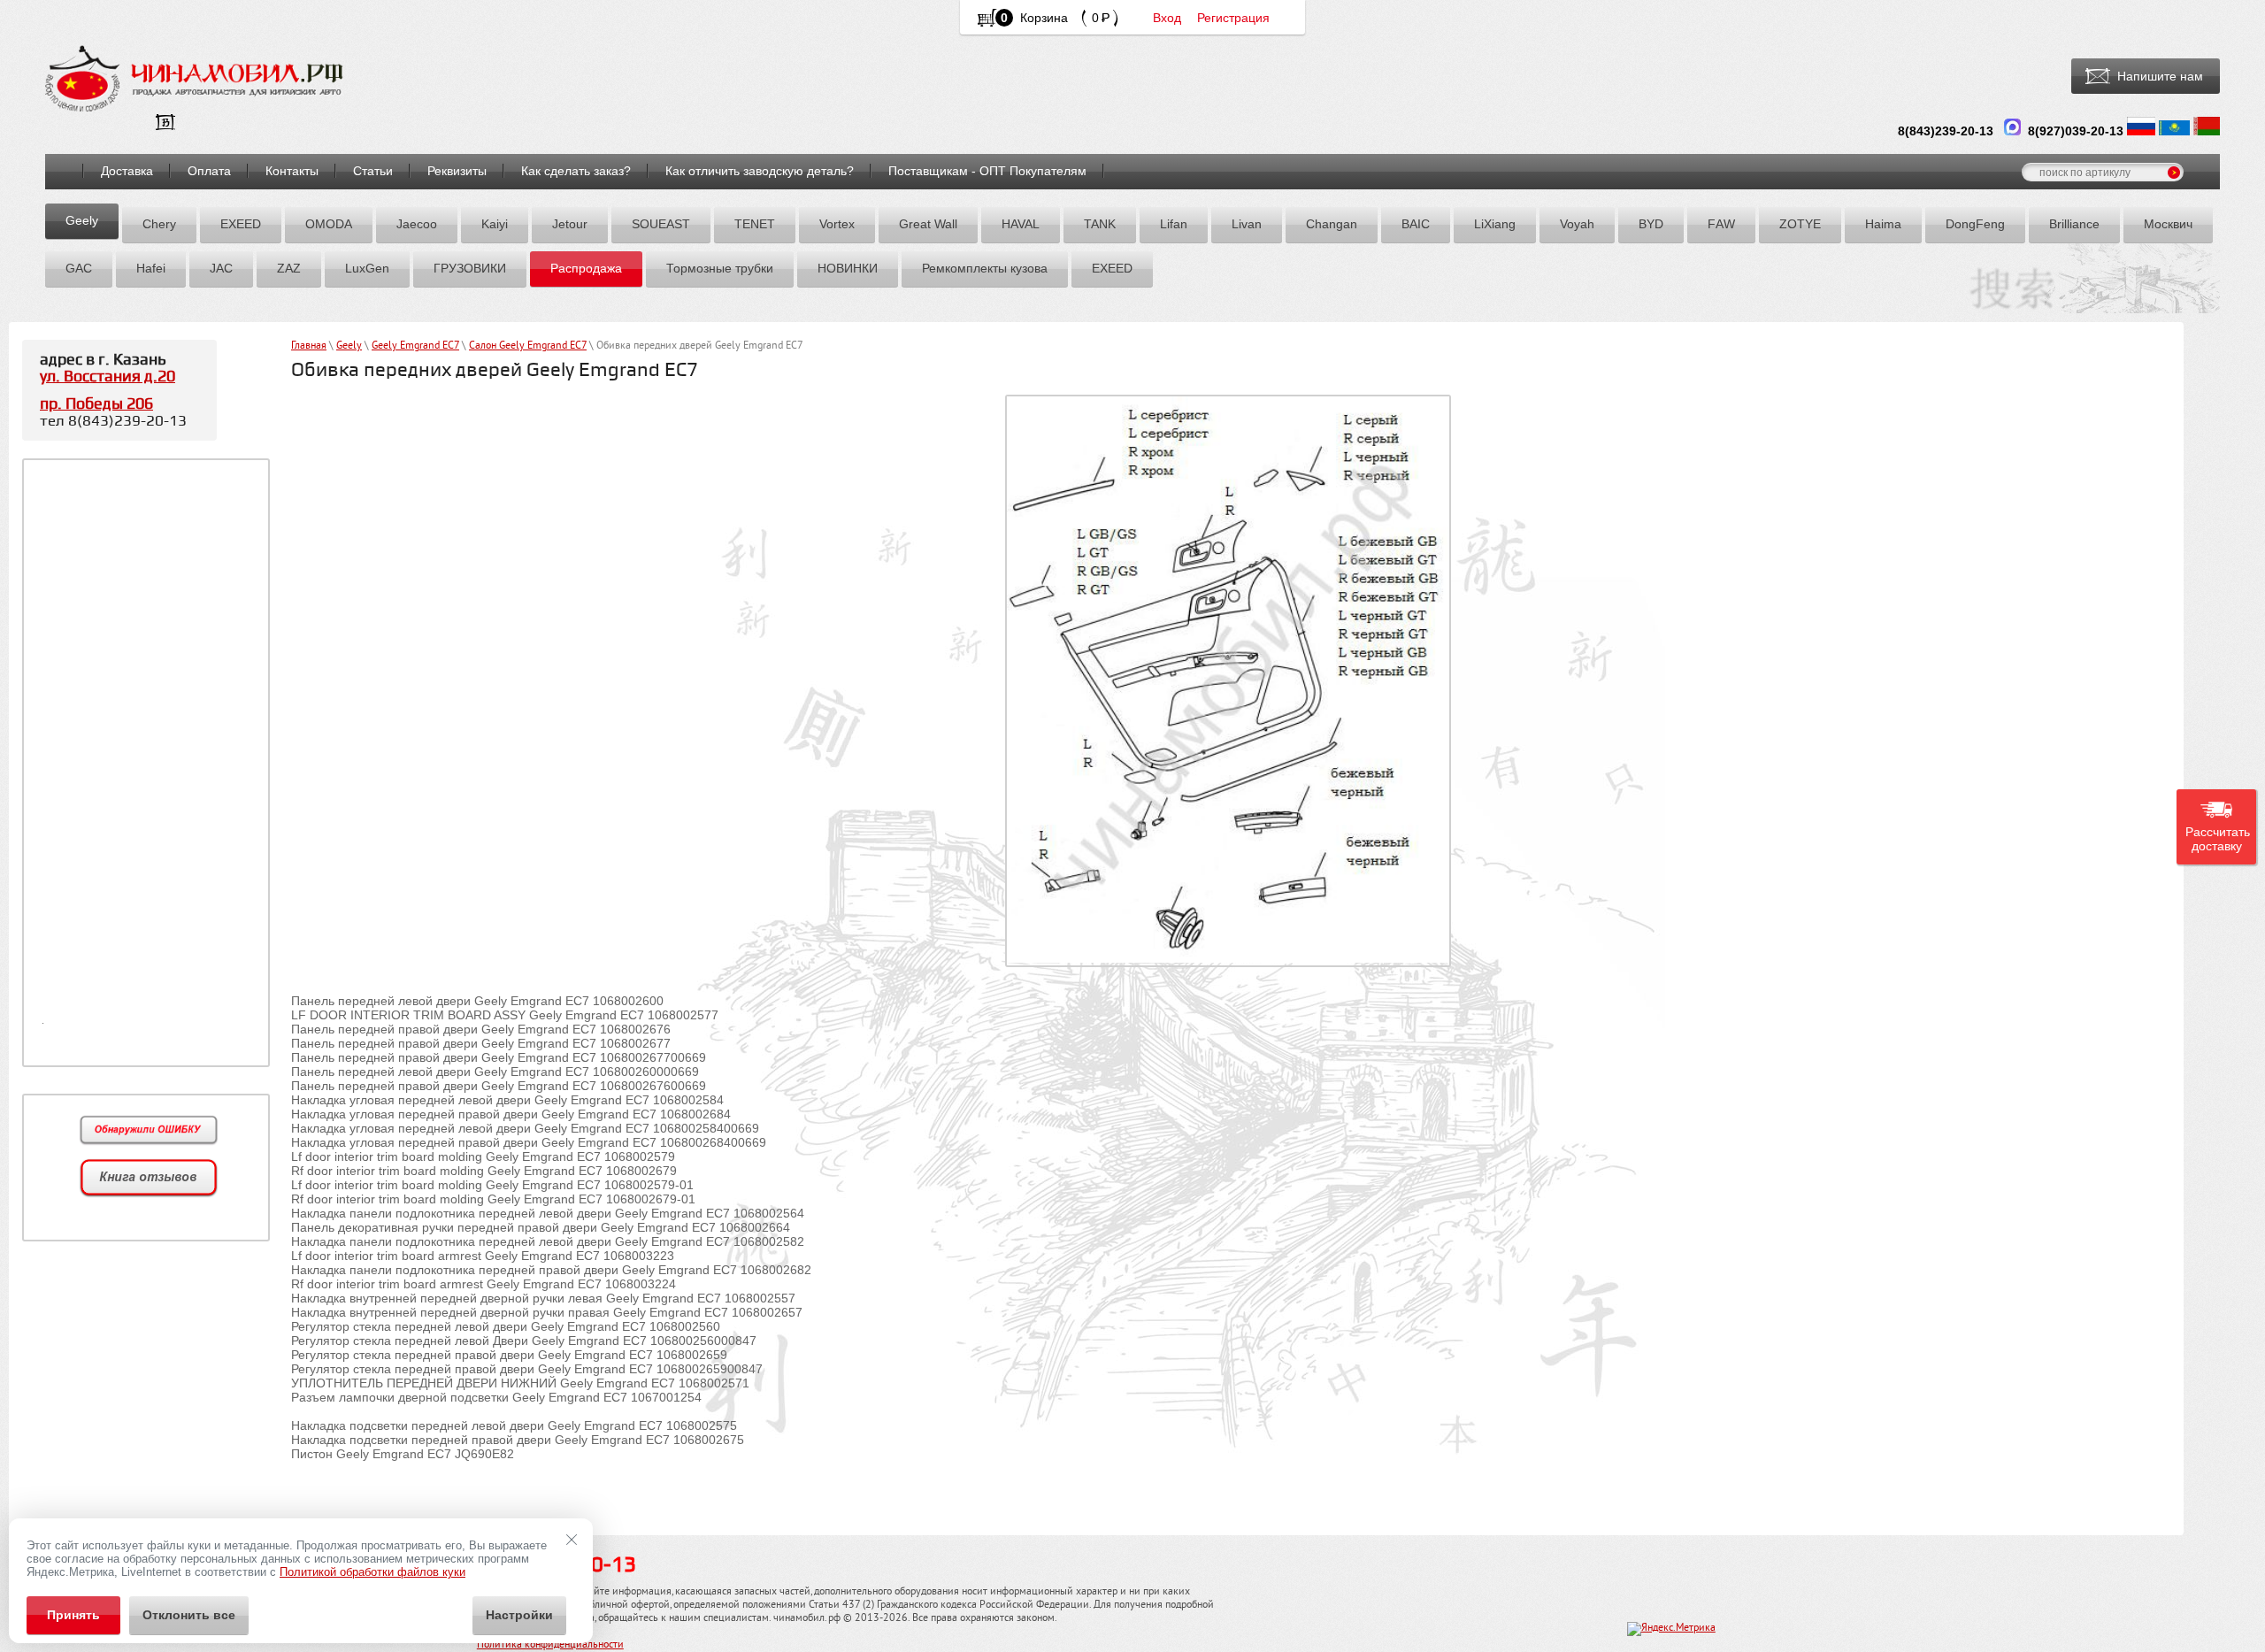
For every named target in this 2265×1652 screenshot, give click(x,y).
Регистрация (1233, 18)
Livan (1247, 224)
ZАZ (289, 268)
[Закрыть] (572, 1540)
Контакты (292, 171)
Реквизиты (457, 171)
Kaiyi (495, 224)
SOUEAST (661, 224)
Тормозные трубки (720, 268)
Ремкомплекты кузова (985, 268)
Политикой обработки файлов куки (372, 1572)
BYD (1651, 224)
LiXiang (1495, 224)
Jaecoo (417, 224)
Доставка (127, 171)
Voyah (1577, 224)
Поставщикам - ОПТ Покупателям (987, 171)
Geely (82, 220)
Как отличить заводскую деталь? (760, 171)
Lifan (1174, 224)
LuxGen (367, 268)
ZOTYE (1800, 224)
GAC (79, 268)
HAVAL (1021, 224)
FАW (1721, 224)
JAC (221, 268)
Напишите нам (2160, 76)
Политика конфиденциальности (550, 1645)
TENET (755, 224)
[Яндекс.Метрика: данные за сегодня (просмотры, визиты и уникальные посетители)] (1671, 1629)
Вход (1167, 18)
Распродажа (586, 268)
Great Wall (928, 224)
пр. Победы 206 (96, 404)
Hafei (151, 268)
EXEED (241, 224)
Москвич (2168, 224)
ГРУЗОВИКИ (470, 268)
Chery (159, 224)
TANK (1100, 224)
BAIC (1416, 224)
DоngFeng (1975, 224)
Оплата (209, 171)
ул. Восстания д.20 (107, 377)
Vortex (837, 224)
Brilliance (2074, 224)
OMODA (329, 224)
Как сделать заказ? (576, 171)
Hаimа (1883, 224)
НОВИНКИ (848, 268)
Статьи (373, 171)
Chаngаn (1332, 224)
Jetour (570, 224)
